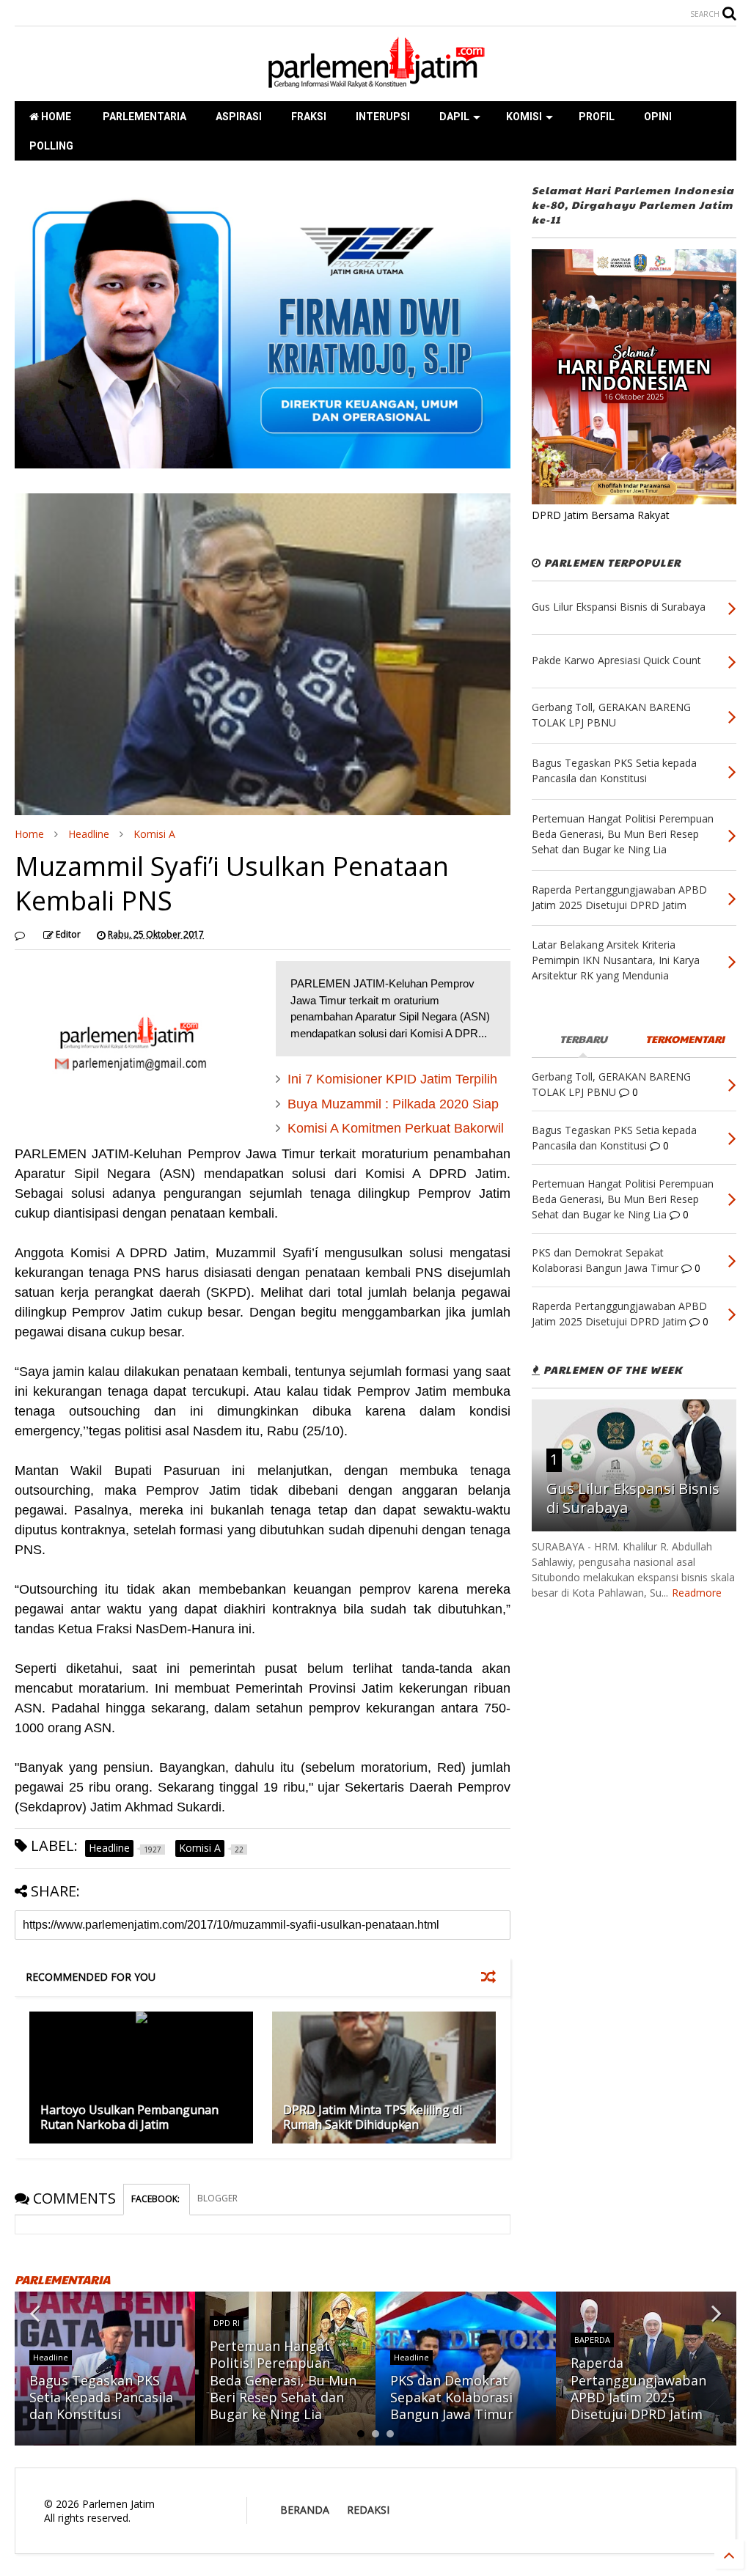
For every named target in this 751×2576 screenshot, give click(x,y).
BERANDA (305, 2510)
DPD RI (227, 2323)
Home (29, 834)
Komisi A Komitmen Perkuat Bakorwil (396, 1128)
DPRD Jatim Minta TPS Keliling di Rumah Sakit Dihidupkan (373, 2117)
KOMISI (524, 117)
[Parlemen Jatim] (375, 83)
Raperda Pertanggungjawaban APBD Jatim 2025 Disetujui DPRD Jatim (638, 2388)
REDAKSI (368, 2510)
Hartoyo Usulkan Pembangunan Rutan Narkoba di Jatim (129, 2117)
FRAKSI (309, 117)
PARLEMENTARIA (143, 117)
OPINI (658, 117)
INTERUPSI (383, 117)
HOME (55, 117)
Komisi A (154, 834)
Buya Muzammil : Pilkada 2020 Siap (393, 1104)
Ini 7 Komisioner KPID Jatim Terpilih (392, 1079)
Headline (89, 834)
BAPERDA (592, 2340)
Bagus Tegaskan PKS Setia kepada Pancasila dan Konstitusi (101, 2397)
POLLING (51, 146)
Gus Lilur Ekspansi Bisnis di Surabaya (633, 1498)
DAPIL (454, 117)
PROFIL (597, 117)
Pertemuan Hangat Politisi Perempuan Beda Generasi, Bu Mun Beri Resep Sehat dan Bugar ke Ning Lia (283, 2380)
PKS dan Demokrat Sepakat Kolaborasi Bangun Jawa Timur (452, 2397)
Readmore (697, 1593)
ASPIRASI (239, 117)
